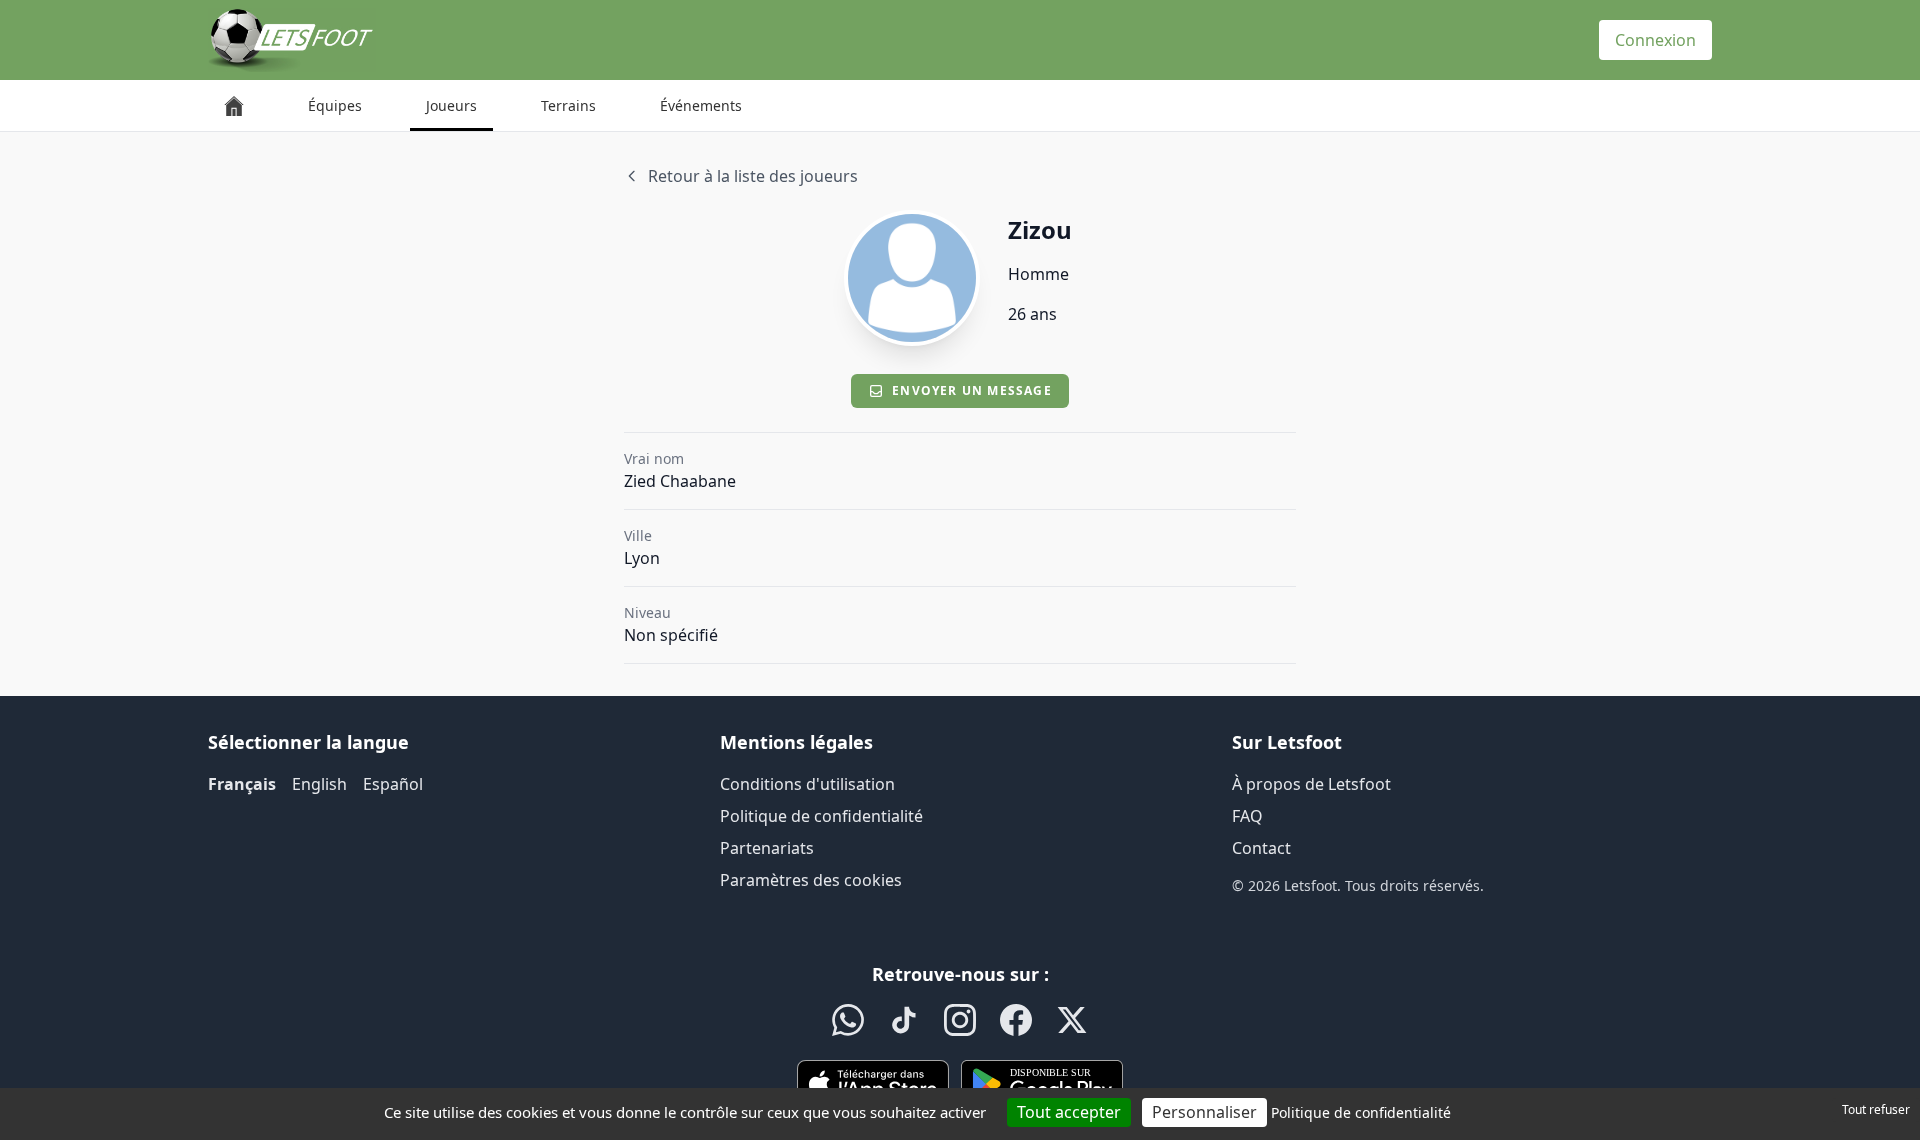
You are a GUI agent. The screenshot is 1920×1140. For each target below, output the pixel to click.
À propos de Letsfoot (1311, 784)
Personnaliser (1204, 1112)
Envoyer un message (972, 390)
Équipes (335, 105)
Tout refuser (1876, 1109)
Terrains (568, 105)
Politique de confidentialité (821, 816)
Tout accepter (1069, 1112)
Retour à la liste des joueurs (753, 176)
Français (242, 784)
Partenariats (767, 848)
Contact (1261, 848)
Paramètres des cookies (811, 880)
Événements (701, 105)
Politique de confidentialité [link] (1361, 1112)
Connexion (1655, 40)
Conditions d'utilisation (807, 784)
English (319, 784)
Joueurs (451, 105)
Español (393, 784)
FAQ (1247, 816)
